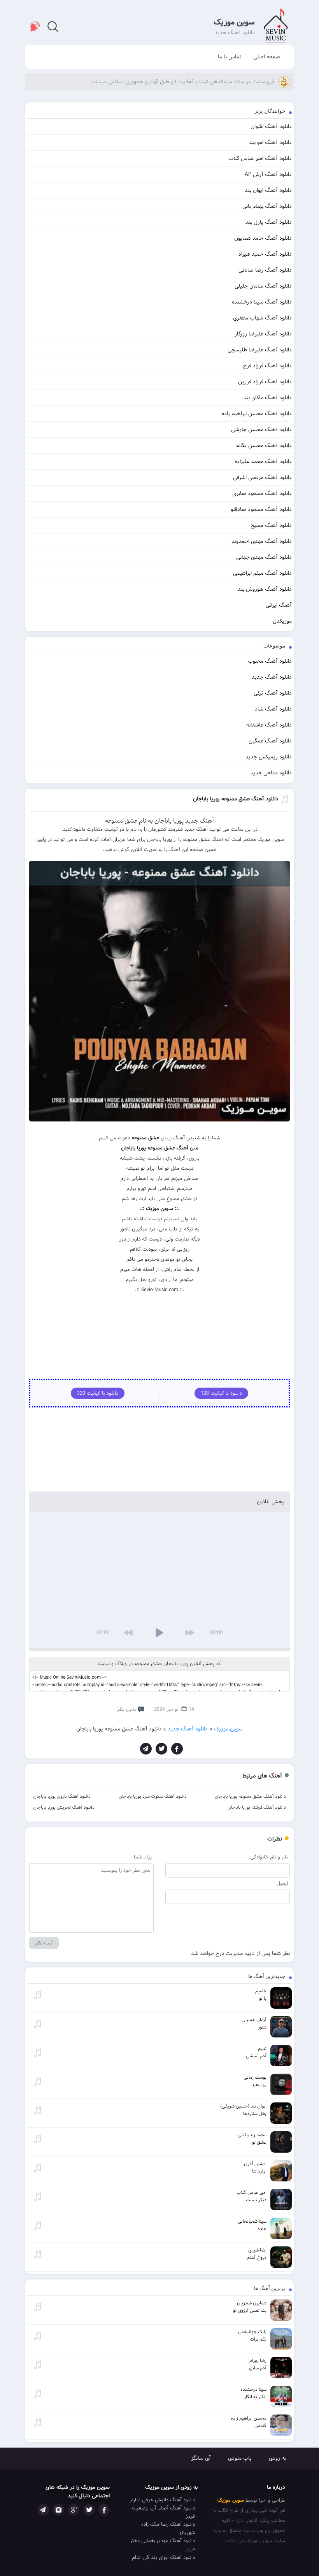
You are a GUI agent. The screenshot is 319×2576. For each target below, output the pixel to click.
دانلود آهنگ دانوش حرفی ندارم (163, 2500)
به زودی (277, 2458)
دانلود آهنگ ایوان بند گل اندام (163, 2558)
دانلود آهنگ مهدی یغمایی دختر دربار (162, 2545)
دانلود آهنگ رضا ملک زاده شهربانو (168, 2529)
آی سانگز (201, 2458)
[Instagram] (59, 2510)
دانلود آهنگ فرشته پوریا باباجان (257, 1807)
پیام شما (143, 1857)
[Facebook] (177, 1749)
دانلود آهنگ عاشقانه (269, 725)
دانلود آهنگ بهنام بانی (267, 206)
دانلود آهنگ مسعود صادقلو (261, 509)
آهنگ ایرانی (279, 605)
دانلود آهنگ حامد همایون (263, 238)
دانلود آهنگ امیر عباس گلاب (260, 158)
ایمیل (282, 1884)
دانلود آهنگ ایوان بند (268, 190)
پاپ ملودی (240, 2458)
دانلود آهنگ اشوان (271, 126)
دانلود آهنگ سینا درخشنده (262, 302)
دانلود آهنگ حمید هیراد (265, 254)
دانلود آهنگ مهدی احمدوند (262, 541)
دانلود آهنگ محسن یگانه (264, 446)
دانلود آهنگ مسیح (271, 525)
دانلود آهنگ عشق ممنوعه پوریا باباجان (250, 1796)
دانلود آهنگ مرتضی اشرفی (262, 477)
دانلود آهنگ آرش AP (268, 174)
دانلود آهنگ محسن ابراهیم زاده (257, 414)
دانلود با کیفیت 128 (221, 1393)
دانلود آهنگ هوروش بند (265, 589)
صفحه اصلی (267, 57)
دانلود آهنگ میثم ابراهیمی (262, 573)
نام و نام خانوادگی (269, 1857)
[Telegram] (146, 1749)
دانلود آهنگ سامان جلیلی (263, 286)
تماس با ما (230, 57)
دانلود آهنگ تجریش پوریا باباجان (64, 1807)
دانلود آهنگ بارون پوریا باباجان (62, 1796)
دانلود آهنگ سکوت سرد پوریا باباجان (153, 1796)
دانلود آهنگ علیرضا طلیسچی (260, 350)
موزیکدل (282, 621)
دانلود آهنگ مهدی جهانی (264, 557)
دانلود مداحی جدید (271, 773)
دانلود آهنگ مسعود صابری (262, 493)
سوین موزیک (234, 22)
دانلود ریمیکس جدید (269, 757)
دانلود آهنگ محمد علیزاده (263, 462)
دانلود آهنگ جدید (272, 677)
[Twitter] (161, 1749)
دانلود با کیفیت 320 (98, 1393)
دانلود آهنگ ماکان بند (267, 398)
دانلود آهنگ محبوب (270, 661)
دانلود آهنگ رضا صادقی (265, 270)
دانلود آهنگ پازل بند (269, 222)
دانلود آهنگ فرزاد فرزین (265, 382)
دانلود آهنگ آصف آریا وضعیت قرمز (163, 2512)
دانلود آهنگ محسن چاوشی (261, 430)
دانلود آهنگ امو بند (270, 142)
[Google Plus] (74, 2510)
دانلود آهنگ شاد (273, 709)
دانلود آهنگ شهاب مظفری (262, 318)
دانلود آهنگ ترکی (273, 693)
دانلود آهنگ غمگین (270, 741)
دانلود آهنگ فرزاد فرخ (267, 366)
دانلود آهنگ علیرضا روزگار (263, 334)
